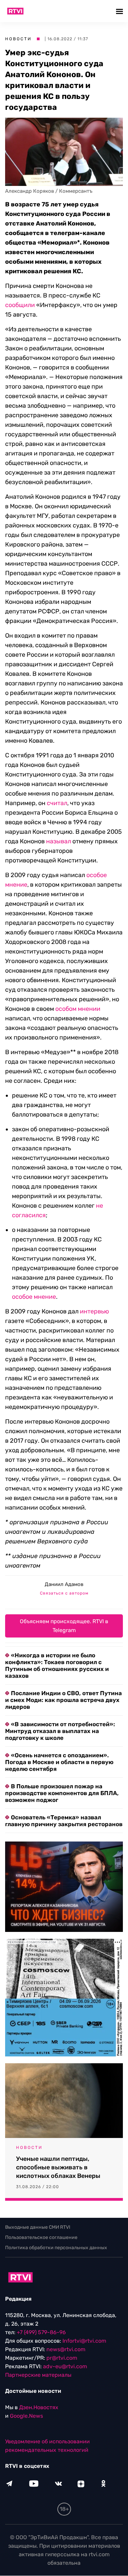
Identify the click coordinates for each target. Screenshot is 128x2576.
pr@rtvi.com (62, 2358)
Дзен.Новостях (39, 2408)
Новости (18, 39)
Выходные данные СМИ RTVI (38, 2227)
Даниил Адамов (64, 1584)
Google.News (26, 2416)
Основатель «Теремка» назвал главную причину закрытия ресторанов (64, 1821)
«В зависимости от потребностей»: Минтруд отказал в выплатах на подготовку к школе (60, 1731)
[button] (120, 11)
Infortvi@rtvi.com (84, 2341)
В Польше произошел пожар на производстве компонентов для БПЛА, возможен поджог (62, 1793)
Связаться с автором (64, 1593)
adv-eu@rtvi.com (65, 2367)
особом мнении (78, 1009)
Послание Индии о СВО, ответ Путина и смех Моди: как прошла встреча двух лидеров (63, 1700)
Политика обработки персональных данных (56, 2248)
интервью (94, 1311)
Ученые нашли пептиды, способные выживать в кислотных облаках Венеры (58, 2167)
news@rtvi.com (66, 2350)
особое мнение (34, 1297)
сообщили (20, 305)
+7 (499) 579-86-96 (41, 2333)
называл (59, 841)
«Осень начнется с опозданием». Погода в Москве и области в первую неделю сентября (59, 1762)
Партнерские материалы (38, 2375)
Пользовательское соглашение (41, 2237)
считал (57, 803)
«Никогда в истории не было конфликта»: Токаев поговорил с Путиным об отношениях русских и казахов (57, 1665)
